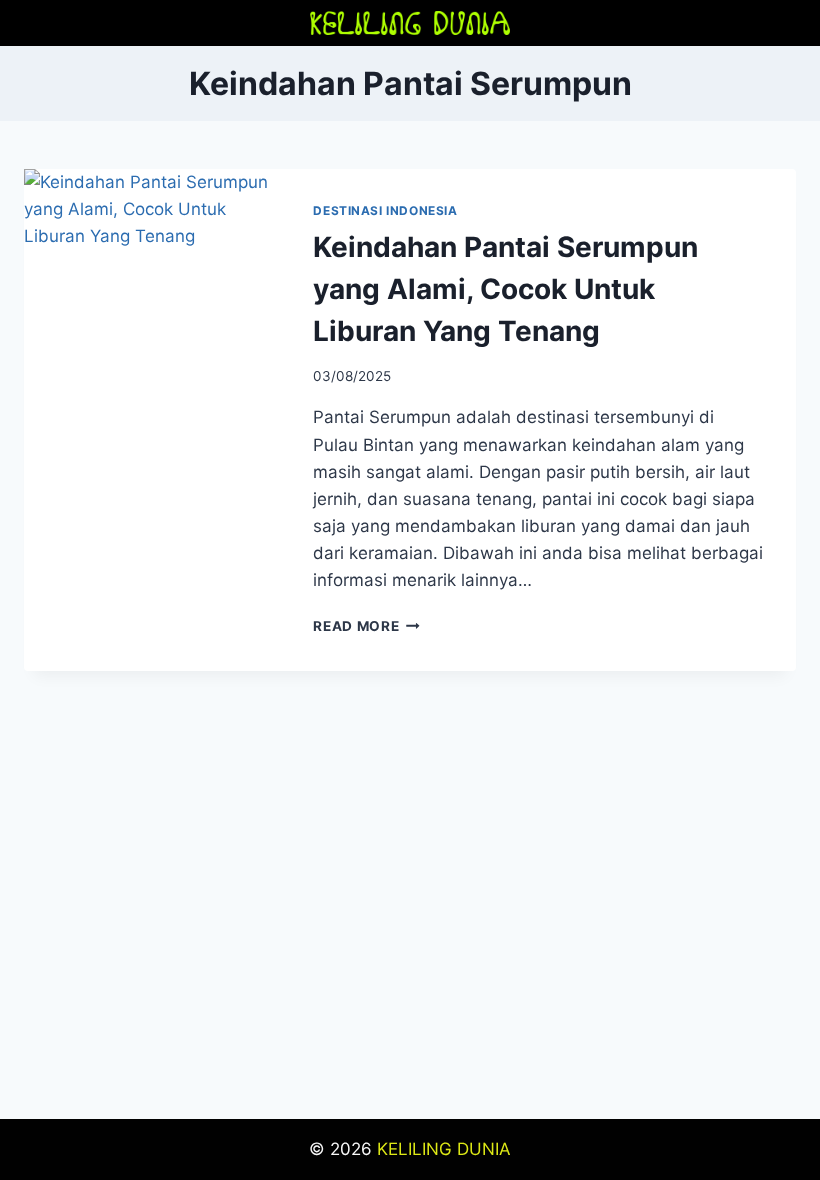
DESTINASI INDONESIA (385, 210)
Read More (366, 626)
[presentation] (152, 255)
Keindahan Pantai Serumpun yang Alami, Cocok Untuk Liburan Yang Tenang (505, 289)
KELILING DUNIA (444, 1149)
